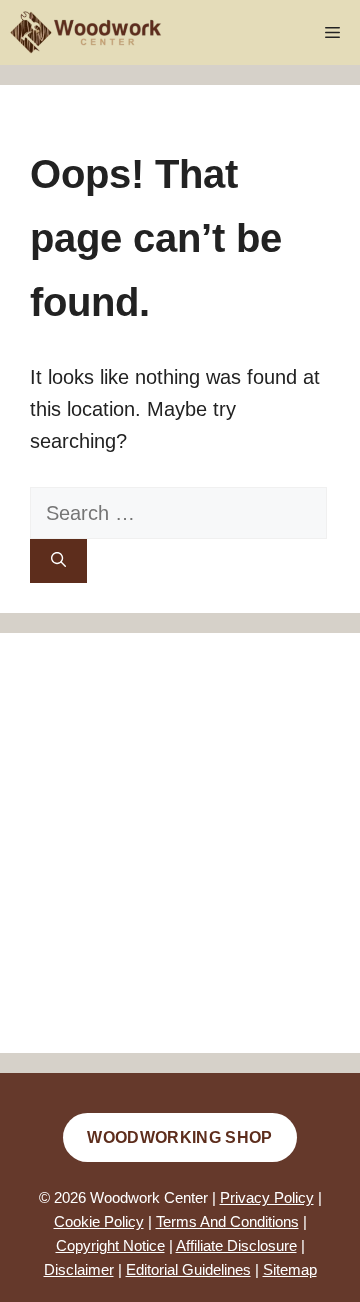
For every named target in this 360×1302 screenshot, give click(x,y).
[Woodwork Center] (86, 32)
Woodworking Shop (179, 1137)
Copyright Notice (110, 1245)
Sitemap (290, 1269)
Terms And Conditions (227, 1221)
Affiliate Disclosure (236, 1245)
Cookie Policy (99, 1221)
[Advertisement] (180, 843)
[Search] (58, 561)
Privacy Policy (267, 1197)
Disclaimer (79, 1269)
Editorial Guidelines (188, 1269)
